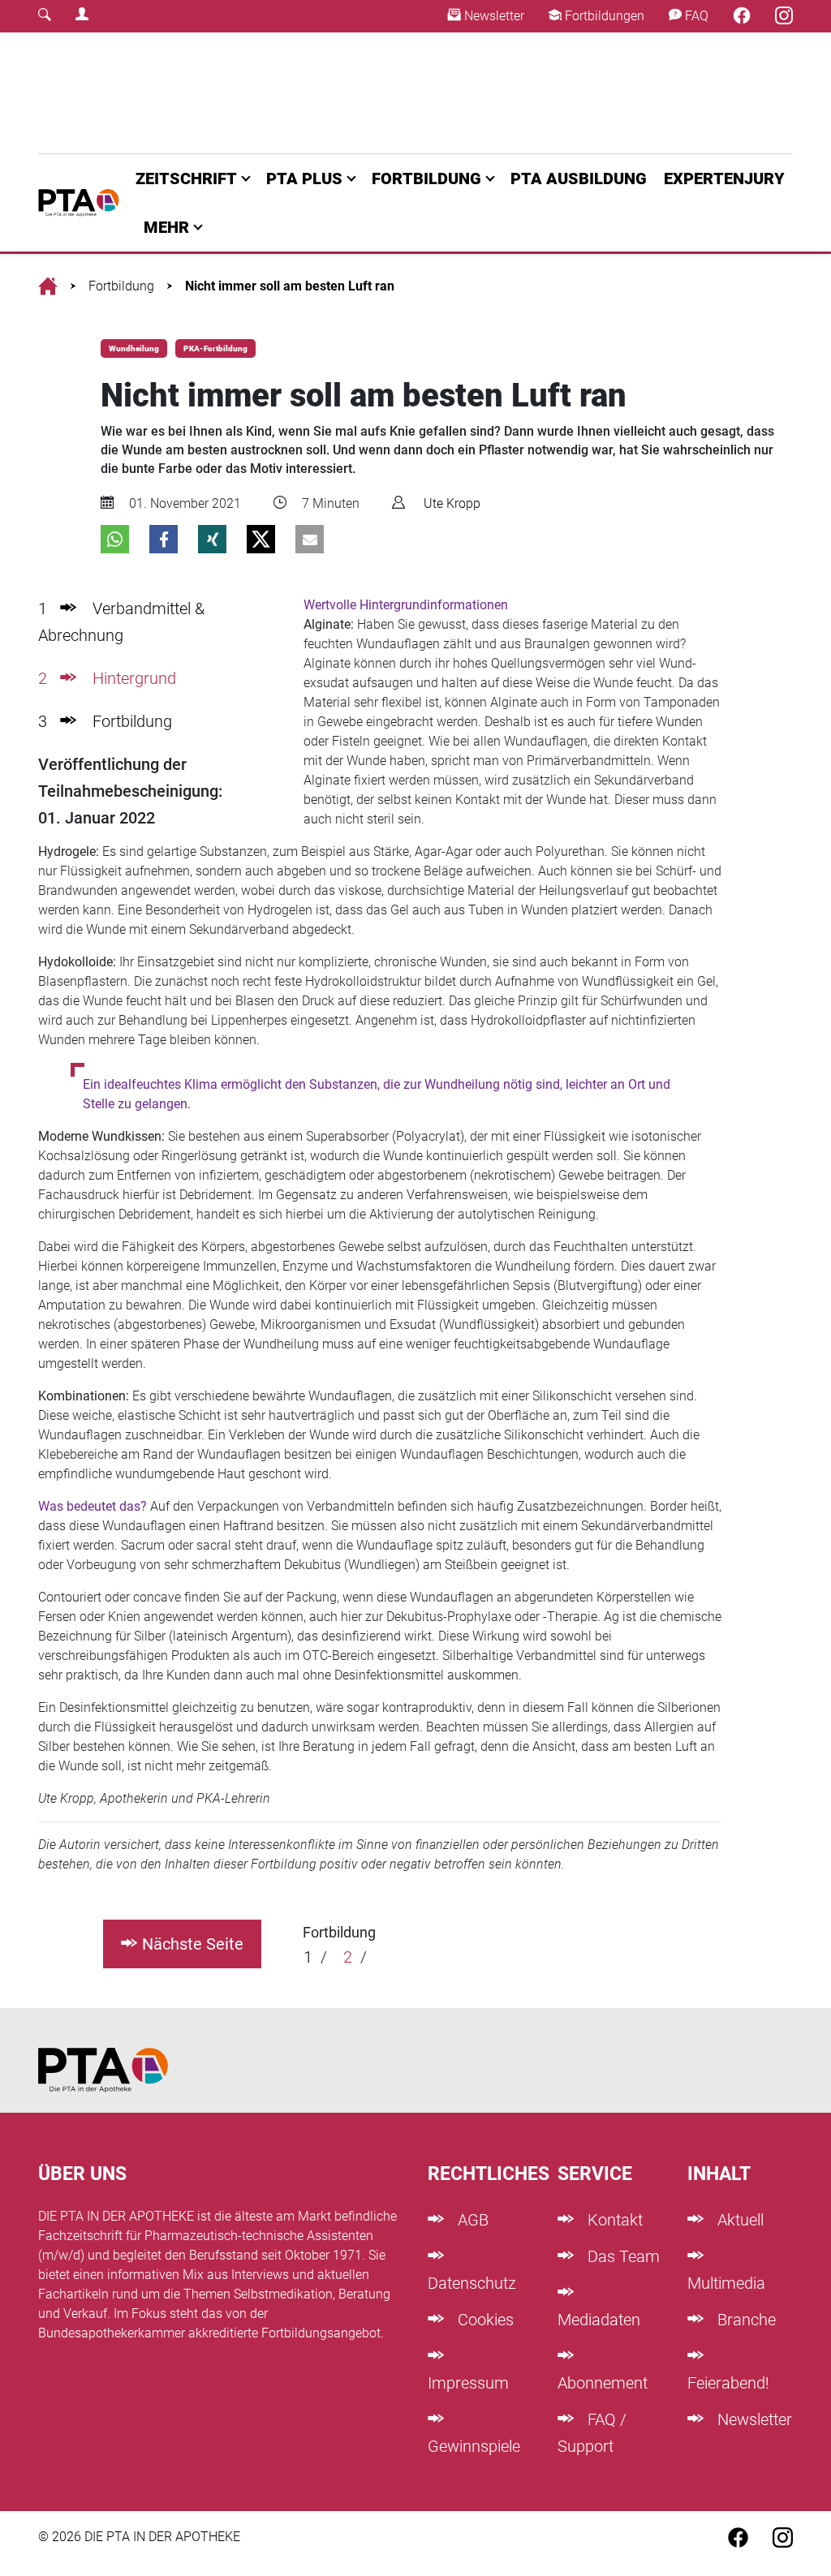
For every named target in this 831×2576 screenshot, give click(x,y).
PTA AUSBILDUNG (579, 178)
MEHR (166, 227)
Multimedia (726, 2283)
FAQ (695, 16)
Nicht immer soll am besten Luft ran (290, 286)
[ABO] (263, 93)
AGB (471, 2220)
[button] (115, 539)
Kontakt (613, 2220)
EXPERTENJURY (724, 178)
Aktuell (738, 2220)
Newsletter (493, 16)
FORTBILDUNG (426, 178)
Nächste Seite (193, 1944)
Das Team (622, 2256)
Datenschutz (472, 2283)
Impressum (468, 2383)
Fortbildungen (603, 16)
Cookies (484, 2320)
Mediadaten (599, 2320)
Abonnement (603, 2383)
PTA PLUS (304, 178)
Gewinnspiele (474, 2446)
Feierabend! (728, 2383)
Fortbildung (121, 286)
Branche (745, 2320)
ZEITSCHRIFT (186, 178)
